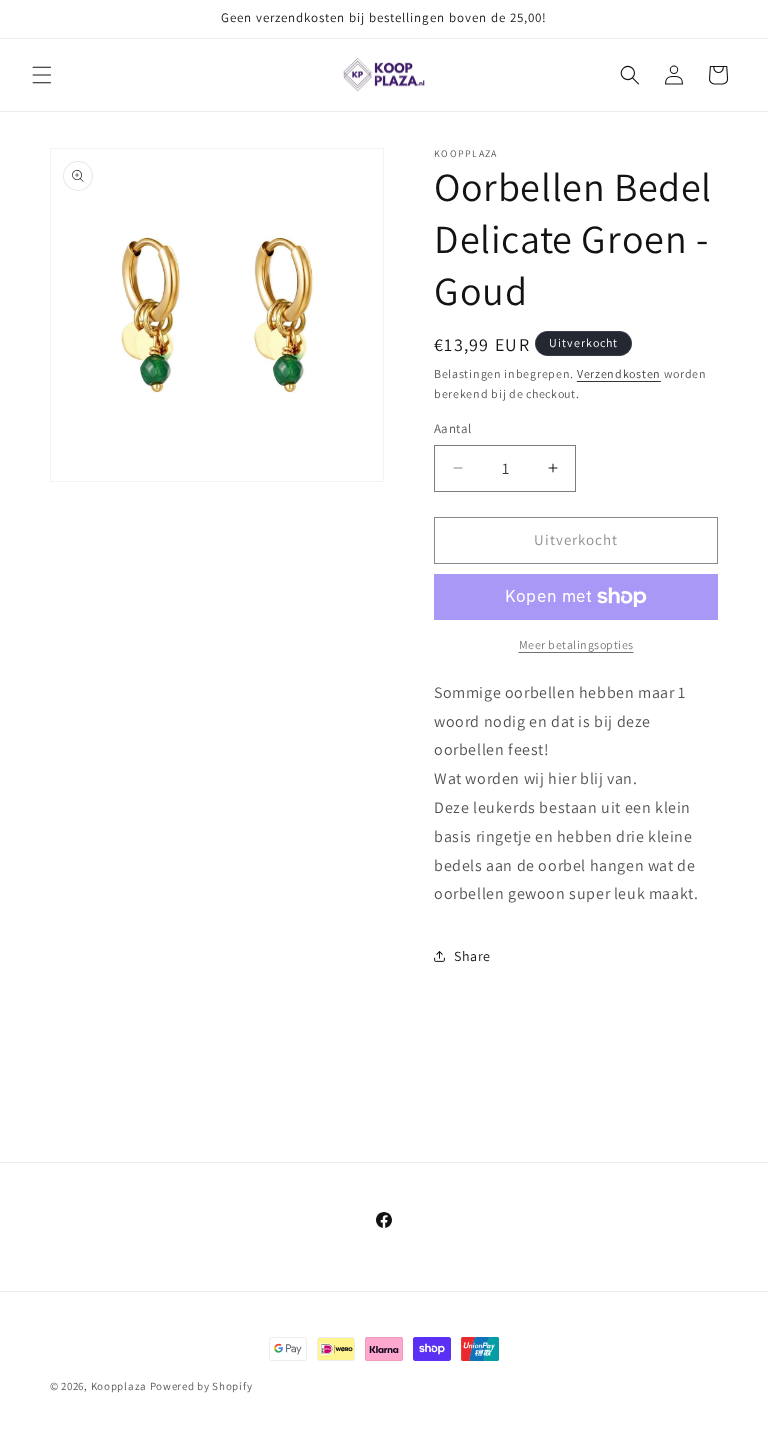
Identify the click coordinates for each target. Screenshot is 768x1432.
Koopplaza (119, 1386)
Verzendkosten (619, 373)
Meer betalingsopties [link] (576, 644)
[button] (42, 75)
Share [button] (472, 956)
